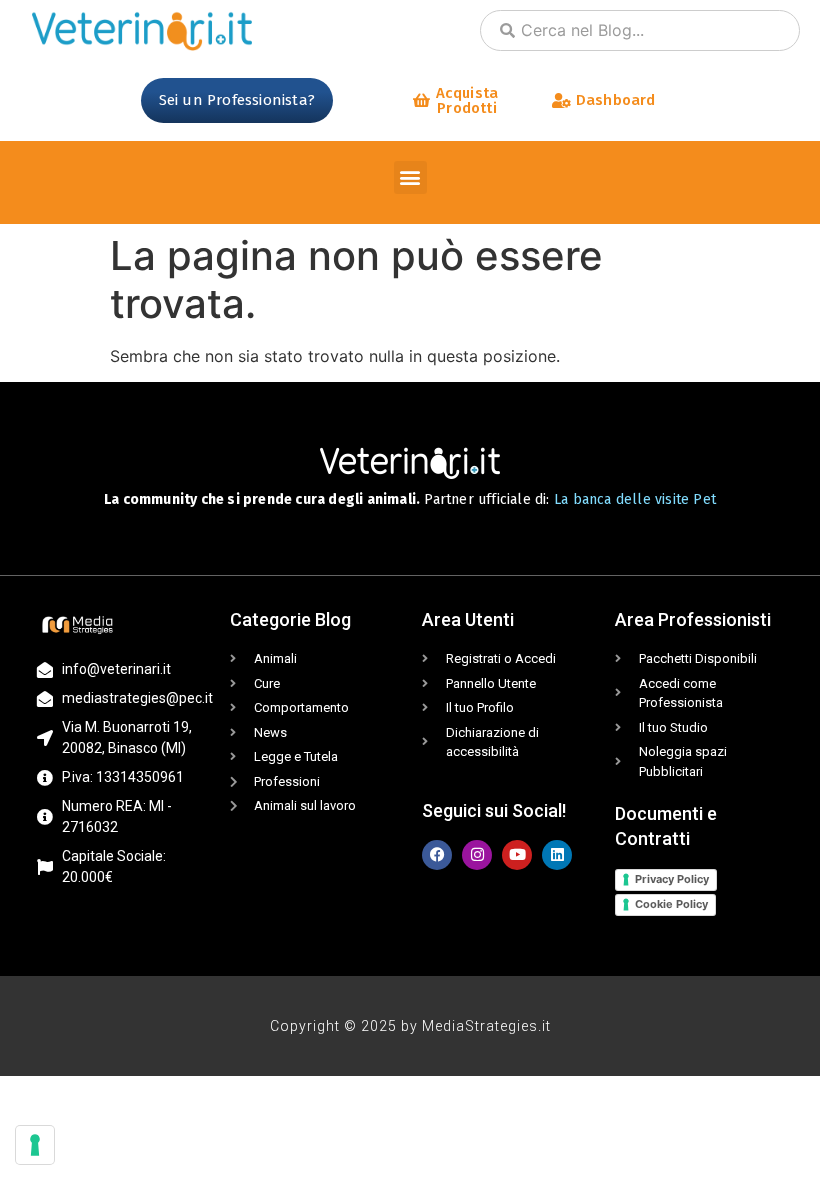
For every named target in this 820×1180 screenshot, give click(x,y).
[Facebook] (437, 855)
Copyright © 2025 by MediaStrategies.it (410, 1026)
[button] (410, 177)
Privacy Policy (672, 879)
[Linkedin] (557, 855)
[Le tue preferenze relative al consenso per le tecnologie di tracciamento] (35, 1145)
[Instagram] (477, 855)
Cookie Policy (671, 904)
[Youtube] (517, 855)
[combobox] (640, 30)
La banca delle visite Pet (635, 499)
